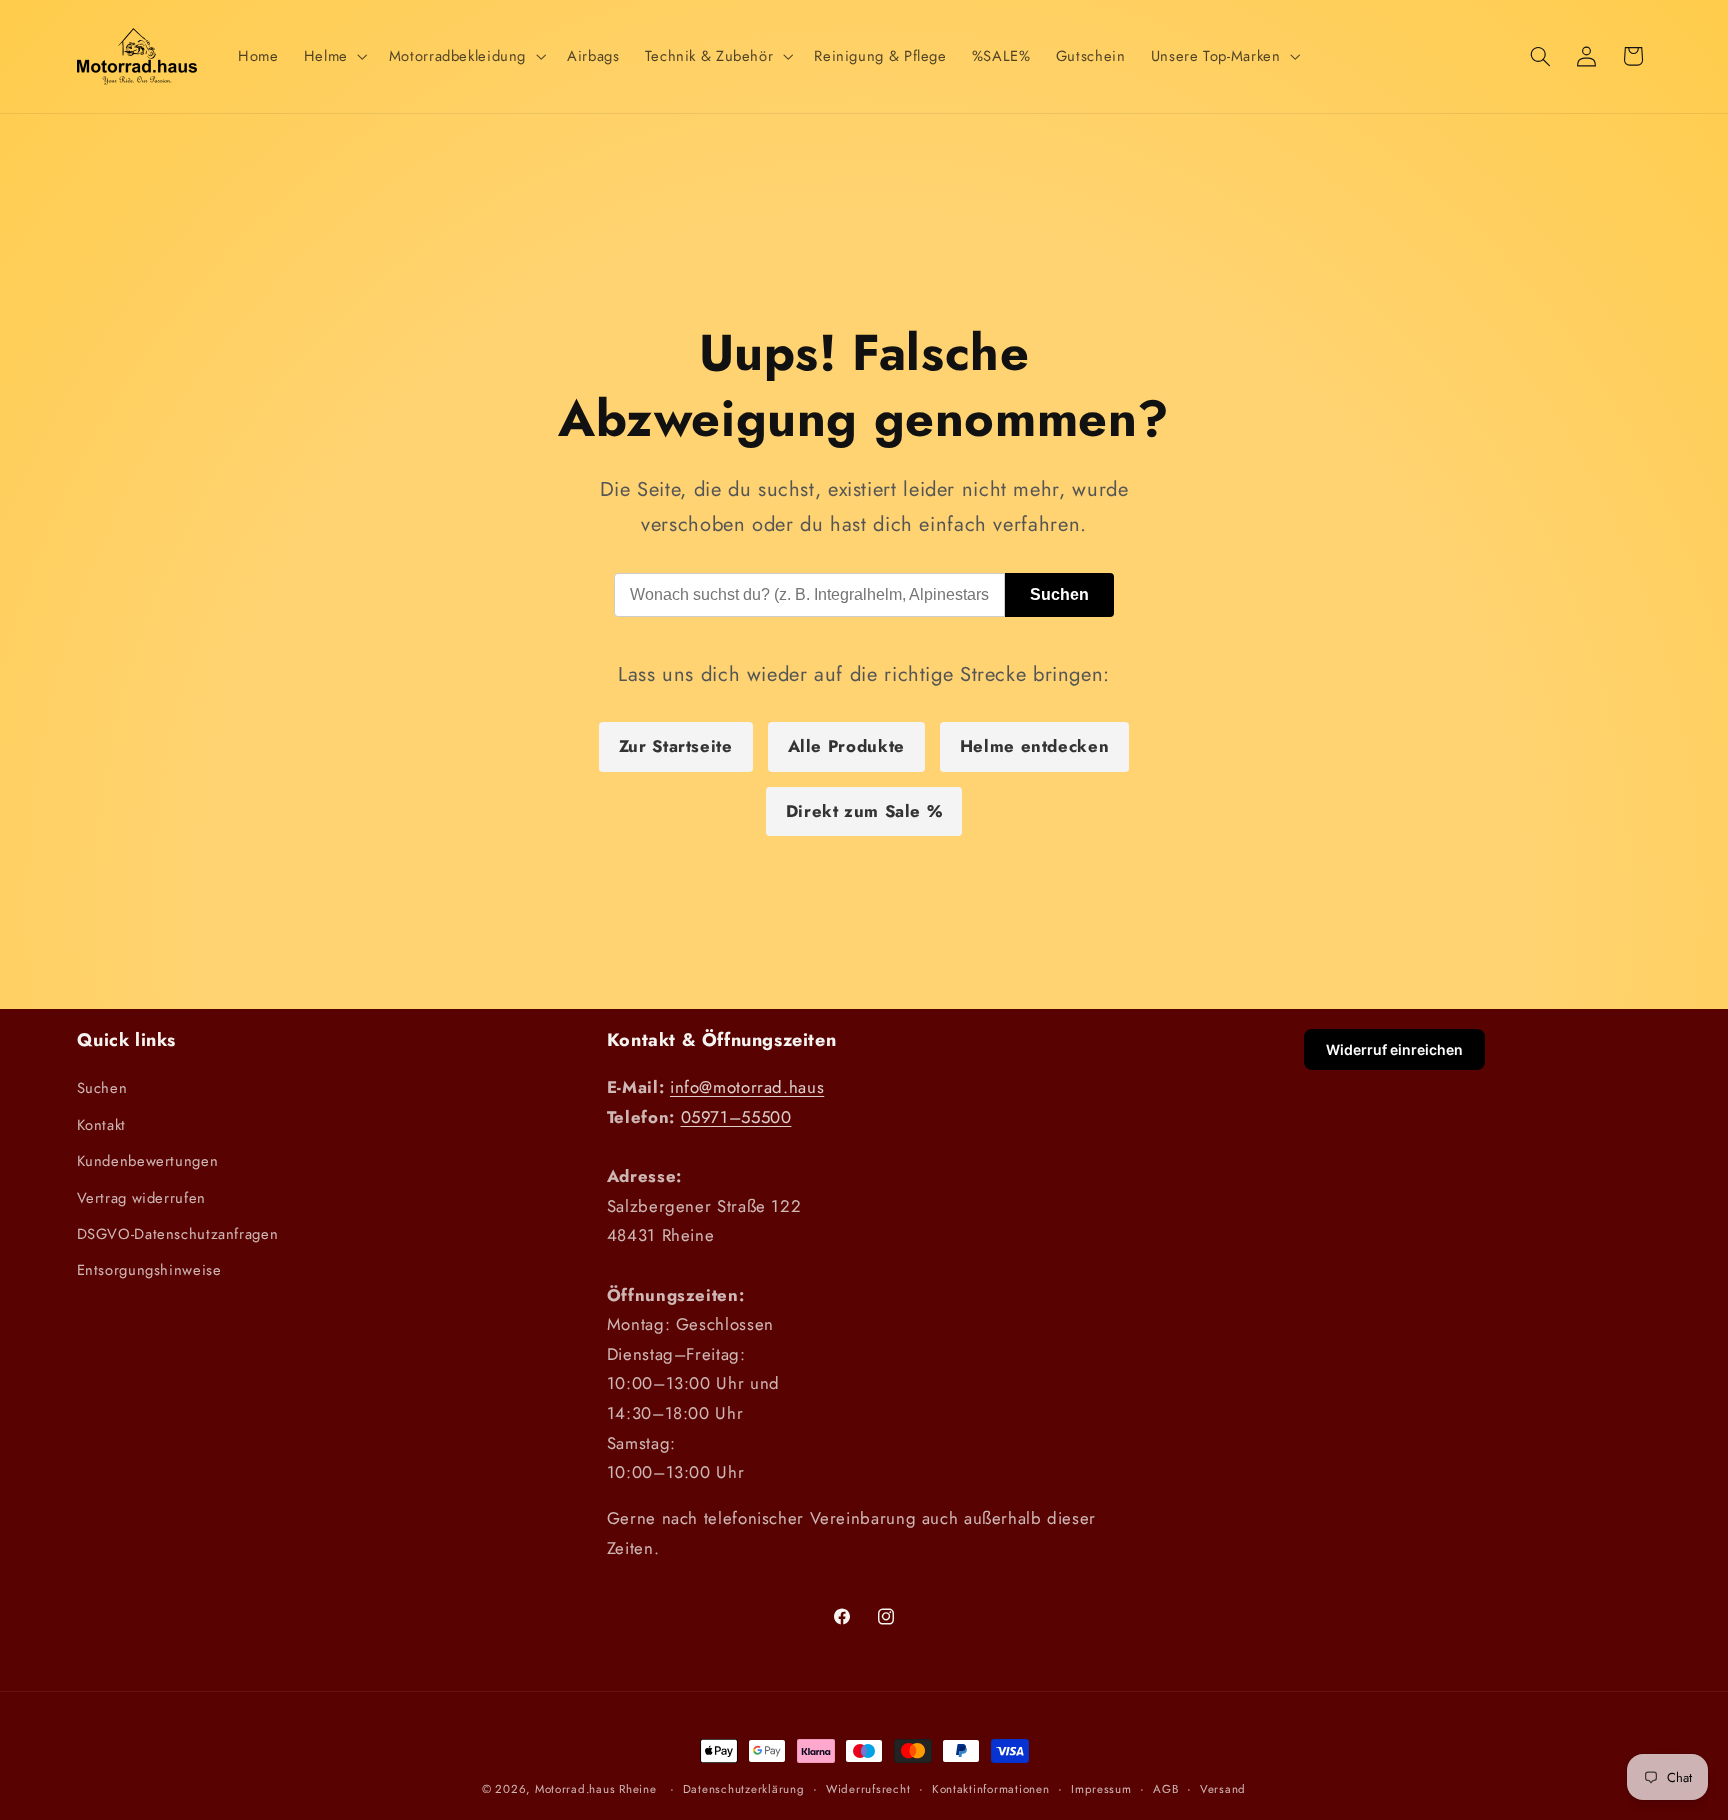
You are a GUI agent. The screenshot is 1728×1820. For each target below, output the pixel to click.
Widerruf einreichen (1394, 1049)
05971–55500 (736, 1117)
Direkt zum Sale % (864, 811)
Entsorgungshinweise (149, 1270)
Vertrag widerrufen (141, 1198)
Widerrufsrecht (868, 1789)
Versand (1223, 1789)
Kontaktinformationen (991, 1789)
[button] (333, 56)
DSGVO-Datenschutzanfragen (178, 1234)
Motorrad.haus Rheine (596, 1789)
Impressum (1101, 1789)
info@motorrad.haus (747, 1087)
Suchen (1059, 594)
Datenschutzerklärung (744, 1789)
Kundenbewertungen (148, 1161)
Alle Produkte (846, 746)
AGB (1165, 1789)
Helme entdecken (1034, 746)
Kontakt (101, 1125)
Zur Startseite (676, 746)
